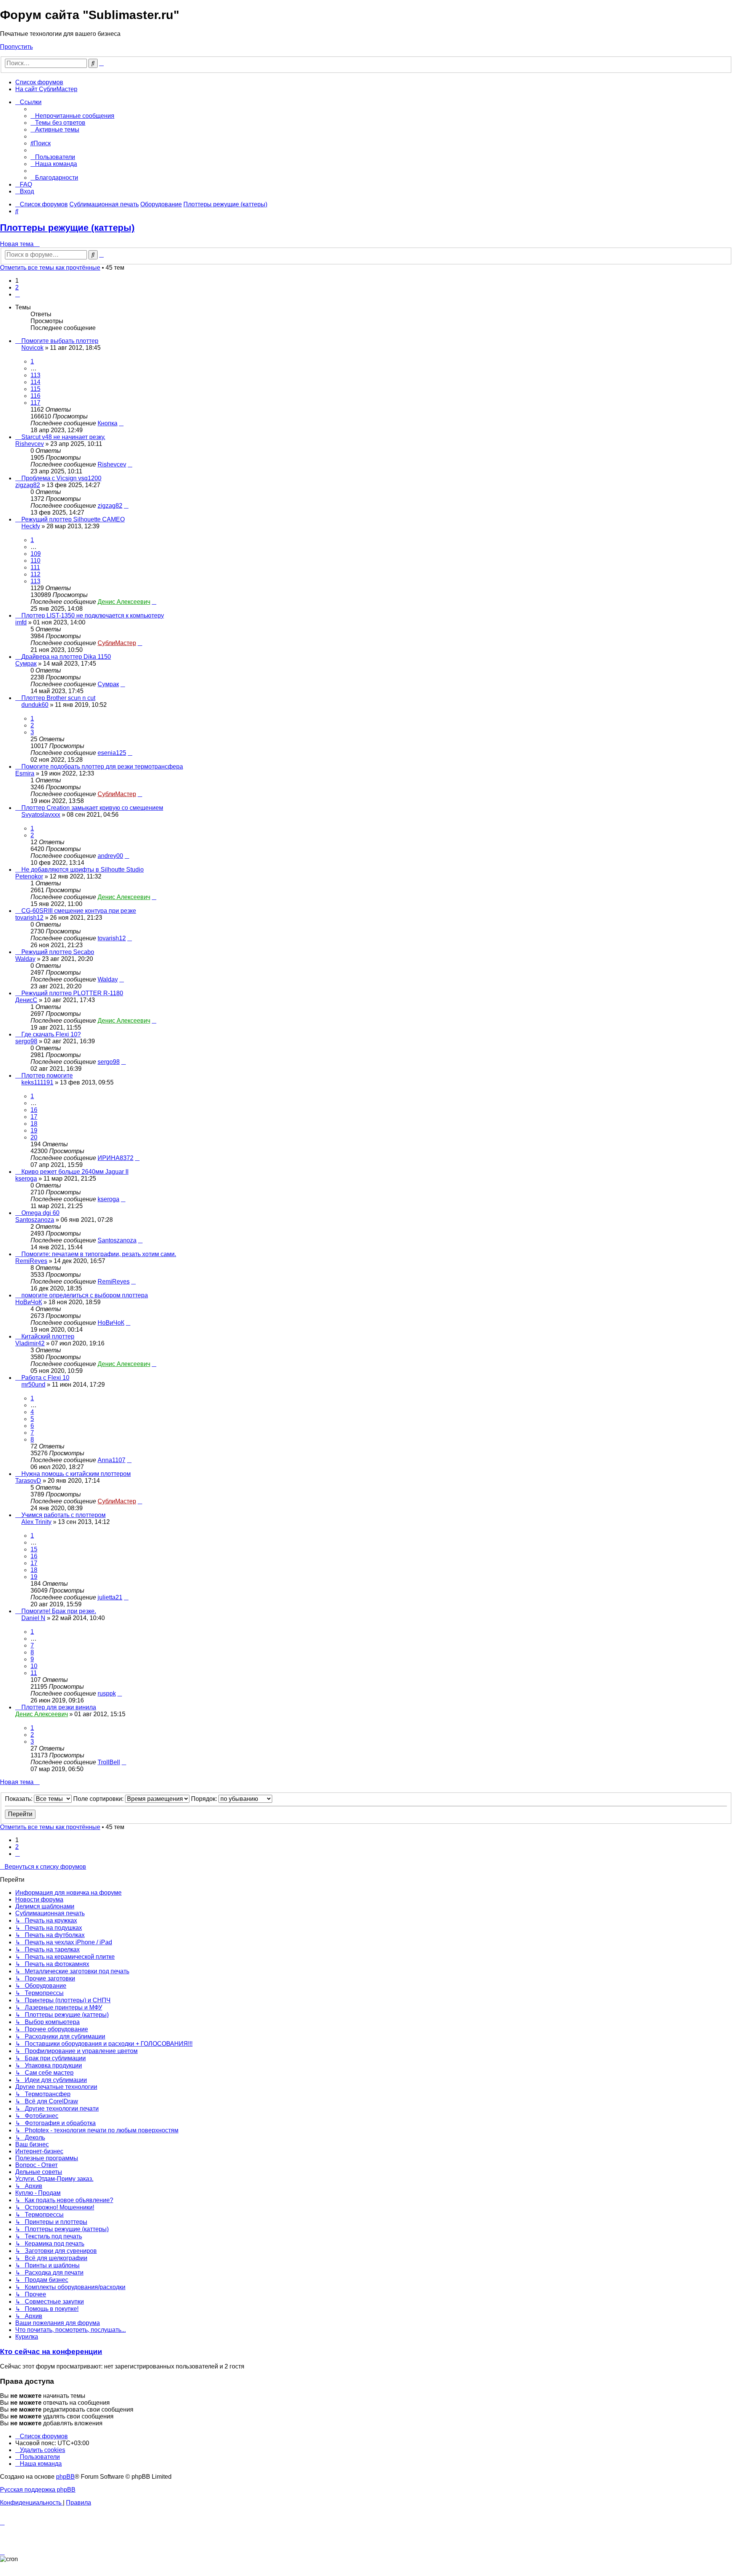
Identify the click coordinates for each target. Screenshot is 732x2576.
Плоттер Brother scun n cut (58, 698)
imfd (21, 622)
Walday (25, 959)
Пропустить (16, 47)
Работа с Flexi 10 (45, 1378)
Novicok (32, 348)
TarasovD (28, 1481)
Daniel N (33, 1618)
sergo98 (26, 1041)
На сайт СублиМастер (46, 89)
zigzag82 (28, 485)
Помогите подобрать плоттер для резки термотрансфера (102, 767)
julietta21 (110, 1597)
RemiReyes (31, 1261)
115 (35, 389)
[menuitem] (72, 116)
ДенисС (26, 1000)
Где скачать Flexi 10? (51, 1034)
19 (34, 1130)
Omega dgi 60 (40, 1213)
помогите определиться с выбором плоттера (85, 1295)
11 (34, 1673)
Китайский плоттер (48, 1336)
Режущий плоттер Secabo (58, 952)
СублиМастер (117, 643)
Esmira (25, 773)
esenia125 (112, 753)
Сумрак (26, 664)
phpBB (65, 2477)
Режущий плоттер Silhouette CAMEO (73, 519)
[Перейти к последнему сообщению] (121, 423)
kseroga (26, 1179)
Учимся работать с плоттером (63, 1515)
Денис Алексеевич (124, 602)
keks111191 (37, 1082)
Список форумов (39, 82)
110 (35, 561)
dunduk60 (35, 705)
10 (34, 1666)
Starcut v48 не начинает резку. (63, 437)
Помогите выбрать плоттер (60, 341)
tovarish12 (29, 918)
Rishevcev (30, 444)
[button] (18, 294)
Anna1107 (112, 1460)
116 (35, 396)
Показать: (19, 1799)
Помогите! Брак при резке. (59, 1611)
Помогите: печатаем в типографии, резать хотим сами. (99, 1254)
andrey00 (110, 856)
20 (34, 1137)
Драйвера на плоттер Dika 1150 (66, 657)
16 (34, 1110)
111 (35, 567)
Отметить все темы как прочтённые (50, 268)
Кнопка (108, 423)
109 (36, 554)
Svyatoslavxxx (41, 815)
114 (35, 382)
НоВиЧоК (29, 1302)
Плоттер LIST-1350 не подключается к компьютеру (93, 615)
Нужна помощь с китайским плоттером (76, 1474)
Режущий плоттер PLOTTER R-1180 (72, 993)
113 (35, 375)
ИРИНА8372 (116, 1158)
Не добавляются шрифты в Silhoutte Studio (83, 870)
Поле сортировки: (99, 1799)
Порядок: (205, 1799)
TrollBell (109, 1762)
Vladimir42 (30, 1343)
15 (34, 1549)
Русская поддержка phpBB (38, 2490)
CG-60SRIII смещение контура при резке (79, 911)
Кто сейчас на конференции (51, 2352)
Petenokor (29, 876)
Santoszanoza (35, 1220)
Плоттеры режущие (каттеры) (67, 228)
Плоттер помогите (47, 1076)
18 (34, 1124)
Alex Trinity (36, 1522)
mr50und (33, 1385)
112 (35, 574)
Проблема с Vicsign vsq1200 (61, 478)
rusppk (107, 1693)
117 (35, 403)
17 (34, 1117)
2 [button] (17, 287)
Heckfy (31, 526)
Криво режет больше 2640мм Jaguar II (75, 1172)
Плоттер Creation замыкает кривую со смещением (92, 808)
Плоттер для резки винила (59, 1707)
